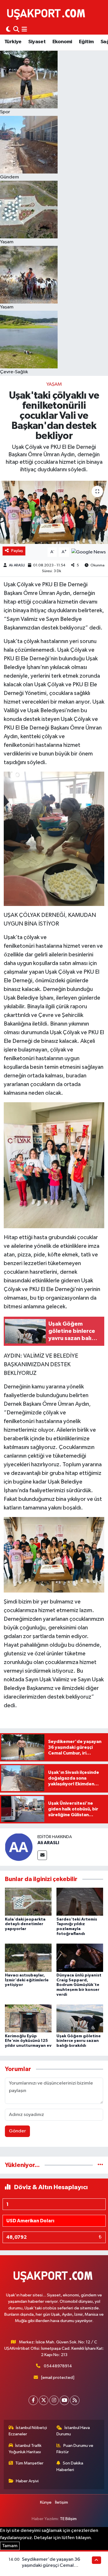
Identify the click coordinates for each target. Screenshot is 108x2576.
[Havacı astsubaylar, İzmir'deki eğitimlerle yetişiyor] (28, 1958)
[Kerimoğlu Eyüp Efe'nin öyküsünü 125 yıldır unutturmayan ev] (28, 2018)
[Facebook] (33, 2400)
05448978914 (58, 2366)
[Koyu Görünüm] (8, 30)
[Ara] (16, 30)
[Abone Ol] (89, 552)
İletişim (61, 2502)
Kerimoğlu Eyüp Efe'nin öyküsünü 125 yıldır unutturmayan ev (28, 2041)
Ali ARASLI (17, 565)
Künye (46, 2502)
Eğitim (86, 42)
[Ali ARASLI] (19, 1847)
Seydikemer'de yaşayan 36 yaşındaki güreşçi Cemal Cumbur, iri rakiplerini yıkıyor (52, 2566)
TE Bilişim (68, 2519)
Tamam (10, 2546)
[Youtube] (64, 2400)
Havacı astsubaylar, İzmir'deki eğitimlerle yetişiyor (27, 1980)
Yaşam (54, 384)
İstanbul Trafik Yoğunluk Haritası (25, 2449)
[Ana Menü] (24, 30)
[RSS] (75, 2400)
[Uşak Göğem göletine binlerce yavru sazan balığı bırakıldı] (80, 2018)
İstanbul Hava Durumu (73, 2431)
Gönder (17, 2131)
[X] (44, 2400)
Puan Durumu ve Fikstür (75, 2449)
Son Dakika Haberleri (70, 2466)
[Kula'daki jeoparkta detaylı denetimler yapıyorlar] (28, 1902)
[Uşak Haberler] (47, 14)
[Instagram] (54, 2400)
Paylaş (17, 551)
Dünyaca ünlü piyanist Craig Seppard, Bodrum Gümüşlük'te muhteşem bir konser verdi (79, 1985)
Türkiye (13, 42)
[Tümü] (100, 2165)
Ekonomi (62, 42)
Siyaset (37, 42)
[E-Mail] (42, 1855)
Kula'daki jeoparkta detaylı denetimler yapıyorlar (25, 1924)
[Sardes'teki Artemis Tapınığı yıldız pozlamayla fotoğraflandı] (80, 1902)
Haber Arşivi (27, 2481)
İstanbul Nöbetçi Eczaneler (28, 2431)
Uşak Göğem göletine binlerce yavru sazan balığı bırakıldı (79, 2041)
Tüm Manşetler (29, 2463)
